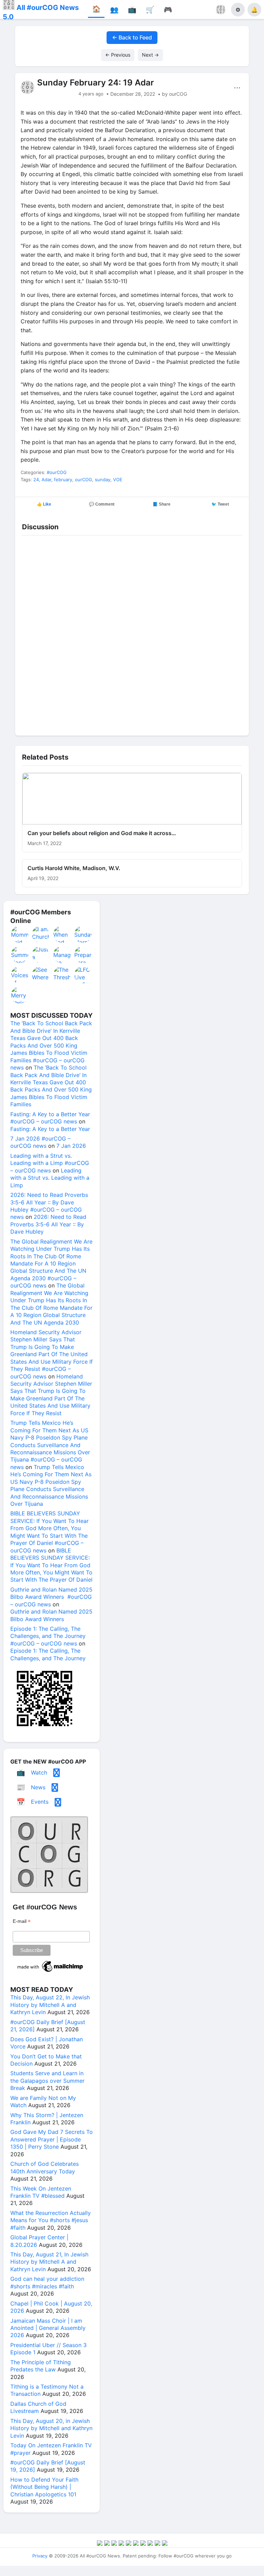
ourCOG (84, 480)
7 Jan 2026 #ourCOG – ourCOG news (40, 1142)
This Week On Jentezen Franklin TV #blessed (41, 2192)
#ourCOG (57, 472)
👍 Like (44, 504)
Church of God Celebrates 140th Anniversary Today (45, 2167)
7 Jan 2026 (71, 1146)
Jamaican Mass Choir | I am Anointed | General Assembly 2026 (48, 2328)
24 (36, 480)
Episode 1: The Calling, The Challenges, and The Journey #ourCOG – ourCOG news (48, 1636)
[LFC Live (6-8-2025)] (83, 975)
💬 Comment (102, 504)
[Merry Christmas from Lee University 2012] (20, 995)
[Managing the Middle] (62, 955)
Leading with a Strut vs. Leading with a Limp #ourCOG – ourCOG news (50, 1163)
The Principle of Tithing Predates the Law (41, 2366)
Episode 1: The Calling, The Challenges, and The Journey (48, 1654)
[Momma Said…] (20, 934)
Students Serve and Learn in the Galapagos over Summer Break (47, 2081)
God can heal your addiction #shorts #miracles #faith (47, 2282)
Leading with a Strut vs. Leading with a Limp (50, 1178)
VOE (118, 480)
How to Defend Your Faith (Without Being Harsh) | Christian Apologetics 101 (44, 2487)
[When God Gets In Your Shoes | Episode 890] (62, 934)
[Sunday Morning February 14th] (83, 934)
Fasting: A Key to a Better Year (50, 1129)
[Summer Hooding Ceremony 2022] (20, 955)
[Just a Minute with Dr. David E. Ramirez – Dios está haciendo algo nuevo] (41, 955)
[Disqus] (132, 634)
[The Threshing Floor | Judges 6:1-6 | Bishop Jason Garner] (62, 975)
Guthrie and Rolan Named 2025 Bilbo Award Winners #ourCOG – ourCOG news (51, 1597)
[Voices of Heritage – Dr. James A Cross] (20, 975)
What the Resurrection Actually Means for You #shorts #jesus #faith (51, 2220)
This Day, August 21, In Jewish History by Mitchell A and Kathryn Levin (49, 2262)
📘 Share (162, 504)
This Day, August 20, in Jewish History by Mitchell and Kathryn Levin (51, 2428)
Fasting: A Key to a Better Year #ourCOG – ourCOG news (50, 1118)
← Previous (118, 55)
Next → (150, 55)
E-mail (22, 1921)
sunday (103, 480)
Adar (46, 480)
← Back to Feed (132, 37)
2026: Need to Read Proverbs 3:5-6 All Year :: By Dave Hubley (48, 1224)
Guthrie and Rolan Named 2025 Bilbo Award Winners (51, 1615)
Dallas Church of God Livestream (38, 2407)
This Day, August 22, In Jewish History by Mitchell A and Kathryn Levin (50, 2005)
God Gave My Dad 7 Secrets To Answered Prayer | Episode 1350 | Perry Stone (52, 2139)
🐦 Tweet (220, 504)
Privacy (40, 2556)
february (63, 480)
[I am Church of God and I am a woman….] (41, 934)
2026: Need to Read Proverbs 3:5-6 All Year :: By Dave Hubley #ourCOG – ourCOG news (49, 1206)
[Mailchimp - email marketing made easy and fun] (51, 1972)
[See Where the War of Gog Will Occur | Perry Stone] (41, 975)
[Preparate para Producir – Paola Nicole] (83, 955)
